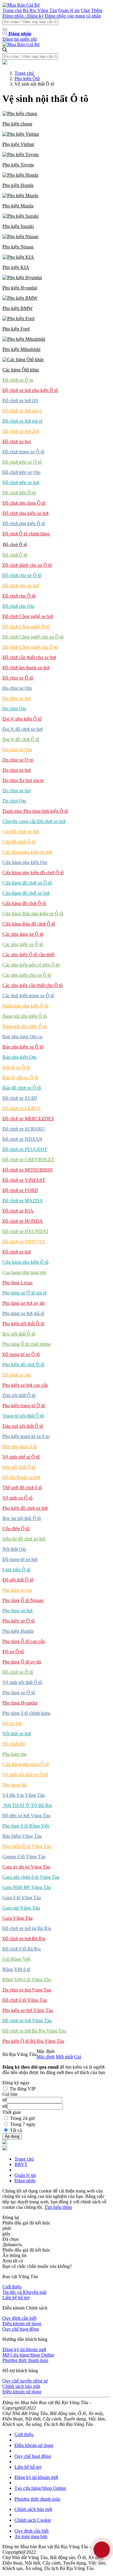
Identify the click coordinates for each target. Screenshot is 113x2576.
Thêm (97, 10)
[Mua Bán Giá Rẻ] (21, 5)
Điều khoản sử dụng (22, 2324)
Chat (85, 10)
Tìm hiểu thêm (58, 2207)
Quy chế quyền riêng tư (25, 2381)
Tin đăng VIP (23, 2089)
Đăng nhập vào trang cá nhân (73, 16)
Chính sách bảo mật (21, 2386)
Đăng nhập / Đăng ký (23, 16)
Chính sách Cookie (33, 2520)
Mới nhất (64, 2057)
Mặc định (46, 2057)
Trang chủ (12, 10)
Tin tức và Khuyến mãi (24, 2292)
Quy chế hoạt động (21, 2329)
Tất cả (16, 2130)
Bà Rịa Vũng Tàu (40, 10)
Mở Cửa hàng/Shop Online (28, 2355)
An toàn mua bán (31, 2536)
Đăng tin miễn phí (20, 39)
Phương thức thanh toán (25, 2360)
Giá (78, 2057)
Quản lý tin (69, 10)
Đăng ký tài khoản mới (24, 2349)
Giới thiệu (12, 2287)
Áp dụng (12, 2136)
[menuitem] (56, 119)
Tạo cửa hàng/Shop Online (40, 2488)
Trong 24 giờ (22, 2118)
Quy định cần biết (19, 2318)
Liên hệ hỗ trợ (16, 2298)
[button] (56, 119)
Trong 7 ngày (23, 2124)
